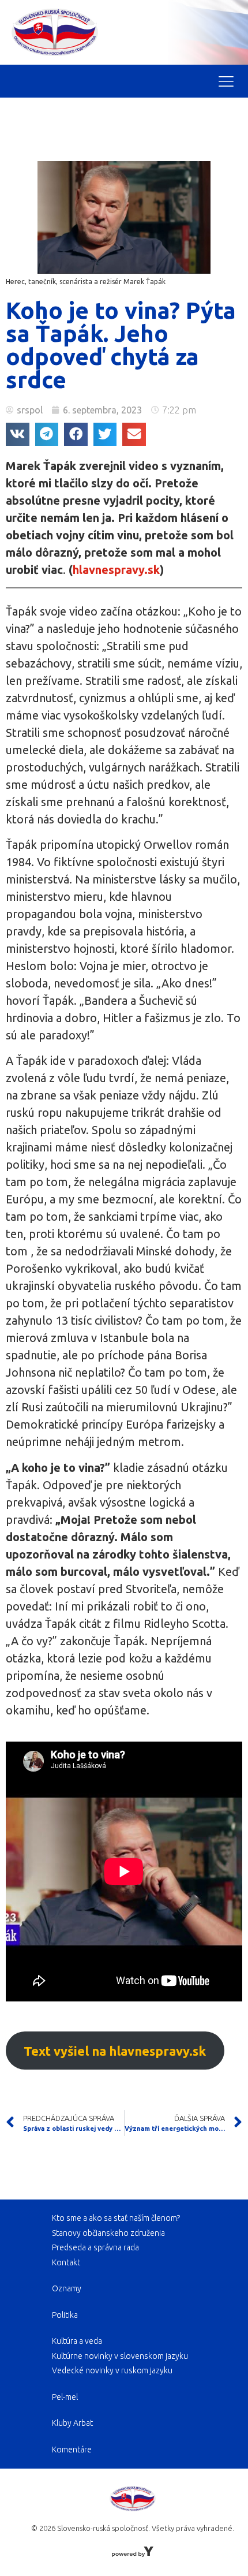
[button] (18, 435)
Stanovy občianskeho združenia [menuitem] (108, 2233)
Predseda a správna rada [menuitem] (95, 2247)
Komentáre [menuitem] (72, 2450)
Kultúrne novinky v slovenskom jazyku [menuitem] (120, 2356)
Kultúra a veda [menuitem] (77, 2341)
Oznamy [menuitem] (67, 2288)
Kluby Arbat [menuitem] (72, 2423)
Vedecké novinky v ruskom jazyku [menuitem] (112, 2370)
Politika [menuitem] (65, 2315)
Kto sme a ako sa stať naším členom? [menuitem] (116, 2218)
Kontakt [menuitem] (66, 2262)
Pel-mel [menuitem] (65, 2397)
